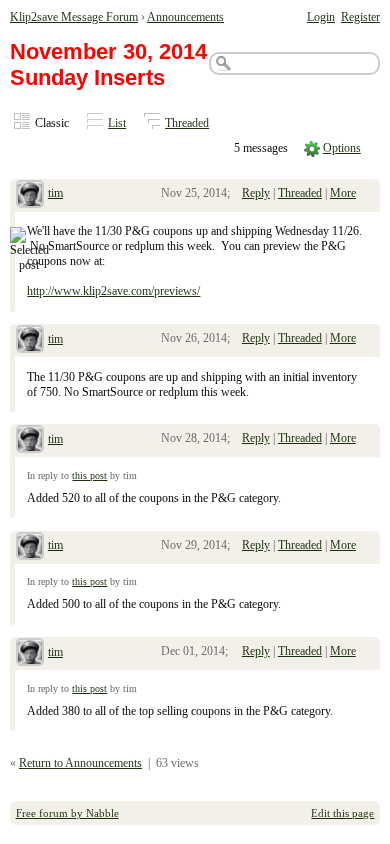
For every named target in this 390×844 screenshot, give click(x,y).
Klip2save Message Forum (74, 17)
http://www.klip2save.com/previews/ (113, 291)
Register (360, 17)
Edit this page (342, 813)
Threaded (187, 123)
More (343, 193)
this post (89, 475)
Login (321, 17)
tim (55, 193)
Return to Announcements (80, 763)
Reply (256, 193)
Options (342, 148)
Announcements (185, 17)
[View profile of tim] (30, 196)
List (117, 123)
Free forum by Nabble (67, 813)
